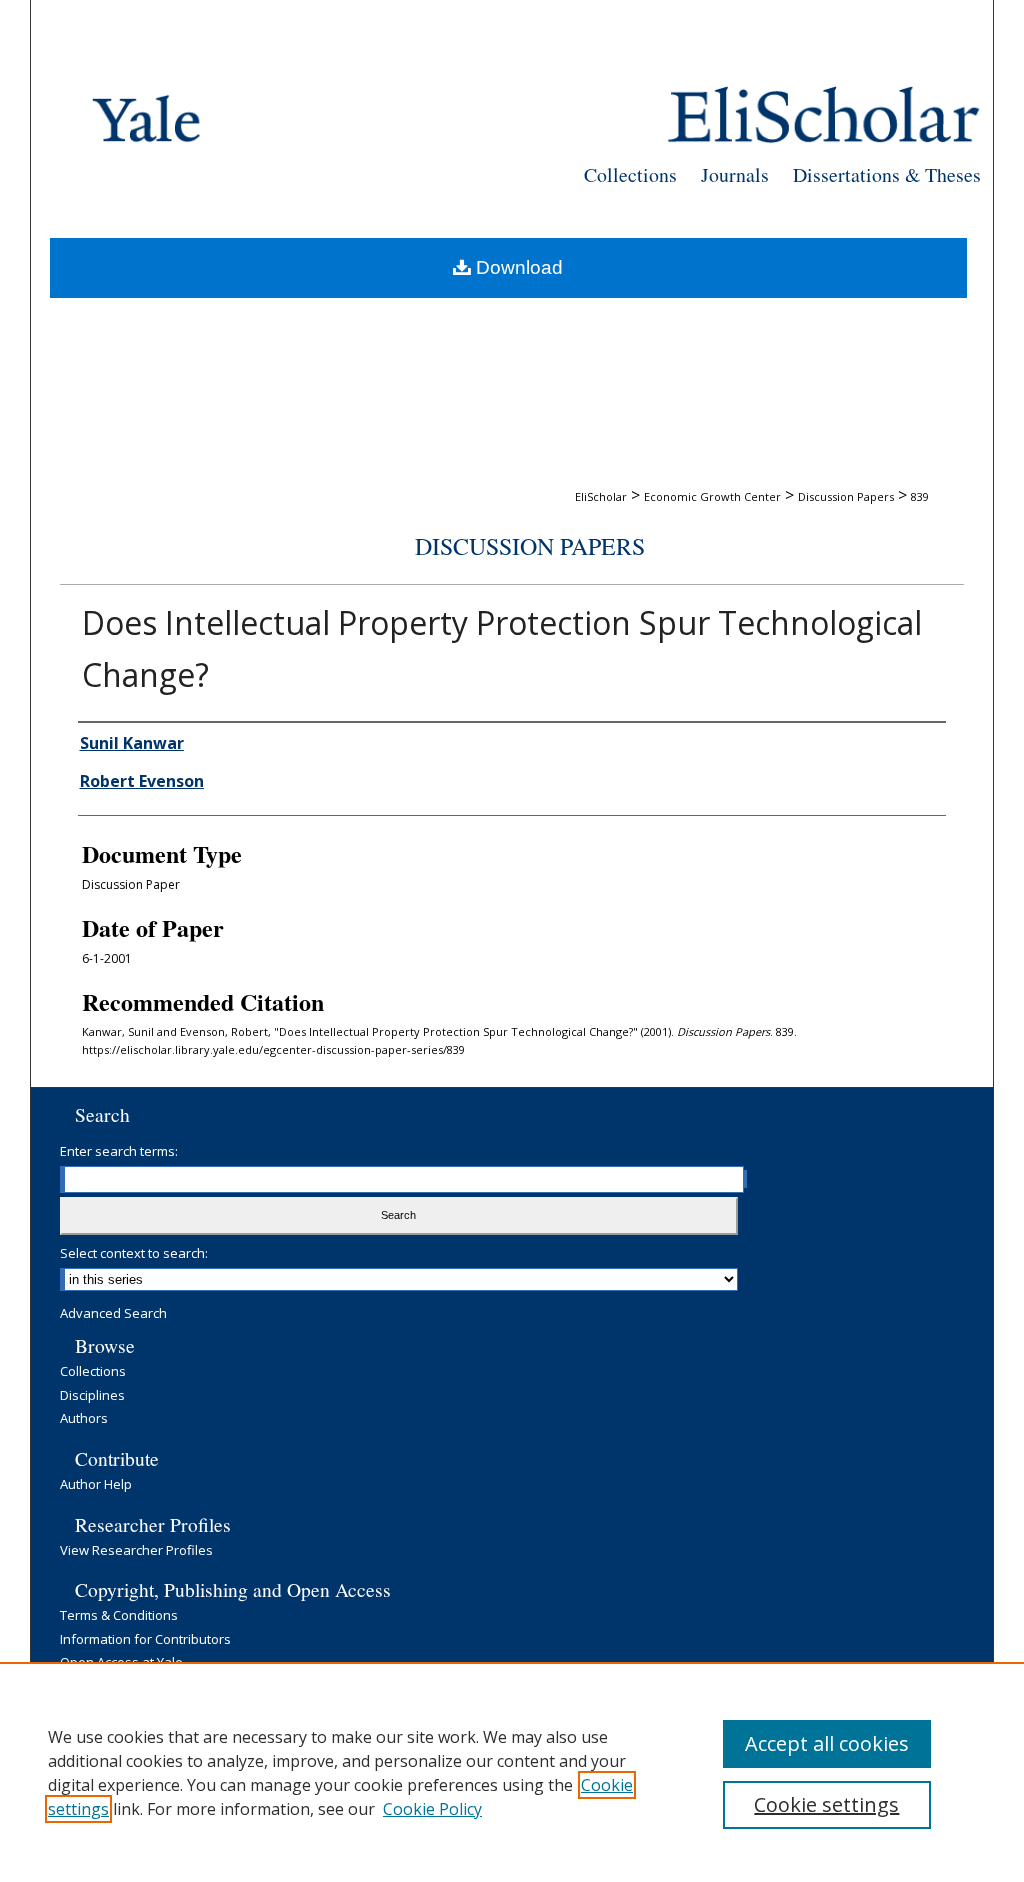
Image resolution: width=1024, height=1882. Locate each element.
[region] (512, 1772)
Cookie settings (826, 1804)
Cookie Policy (432, 1809)
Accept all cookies (827, 1743)
